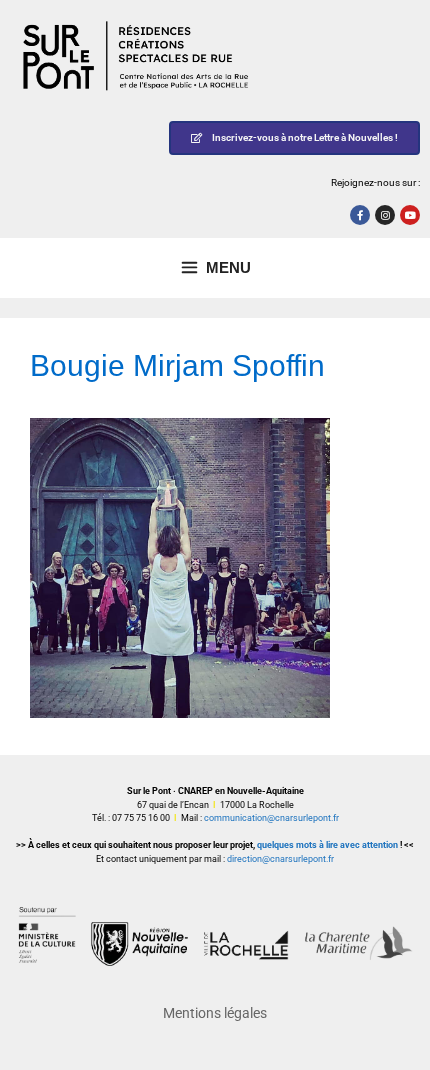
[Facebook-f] (360, 215)
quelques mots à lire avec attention (327, 845)
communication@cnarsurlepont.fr (271, 818)
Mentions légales (215, 1013)
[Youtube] (410, 215)
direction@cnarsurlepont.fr (280, 859)
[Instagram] (385, 215)
